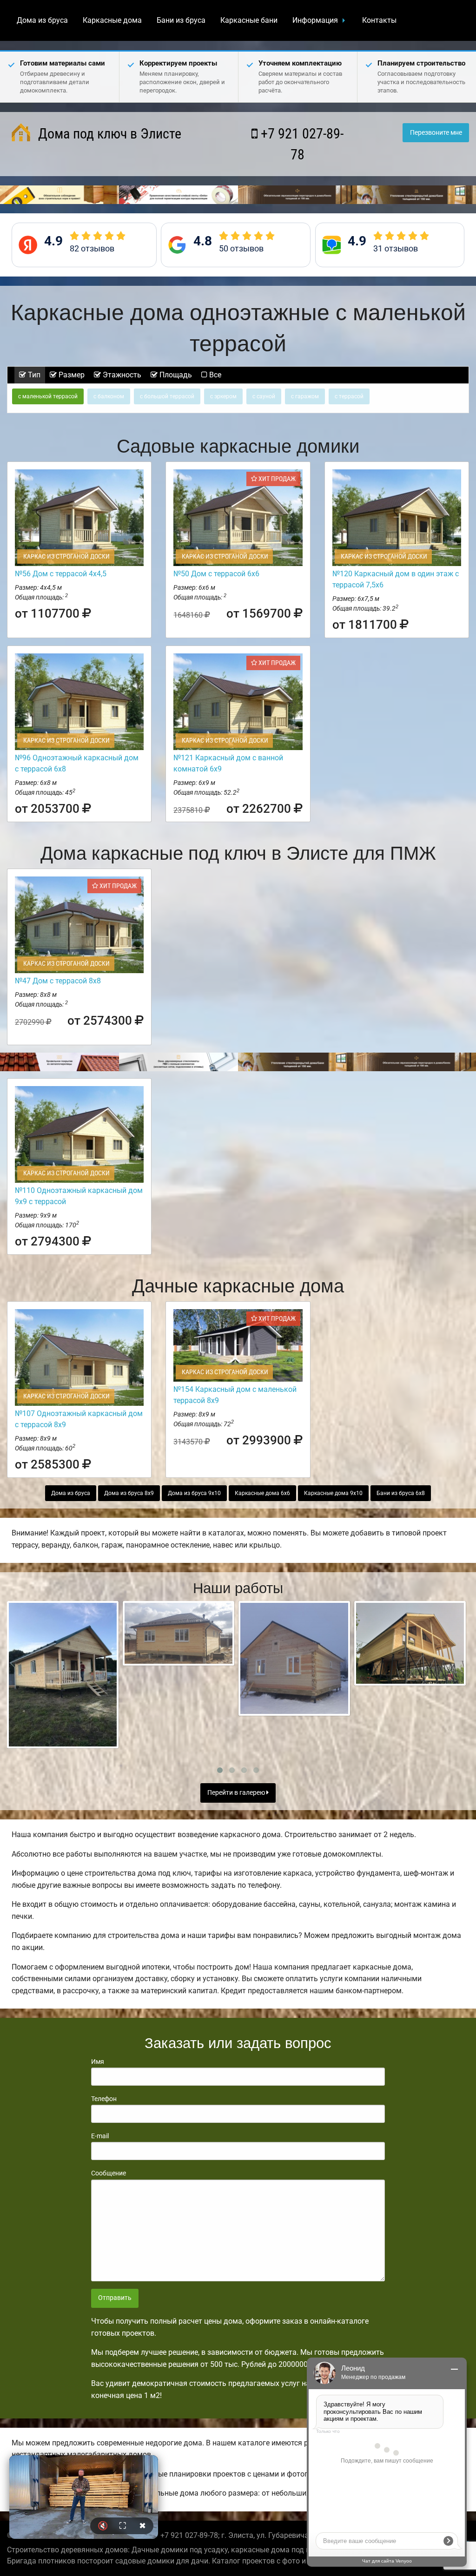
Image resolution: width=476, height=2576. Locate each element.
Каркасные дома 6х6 (262, 1493)
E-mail (100, 2136)
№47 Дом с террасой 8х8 (58, 981)
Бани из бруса (181, 20)
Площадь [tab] (175, 375)
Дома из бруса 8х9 (129, 1493)
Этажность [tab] (121, 375)
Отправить (115, 2298)
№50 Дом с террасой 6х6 (216, 574)
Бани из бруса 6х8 (401, 1493)
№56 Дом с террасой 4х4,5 (61, 574)
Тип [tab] (33, 375)
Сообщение (109, 2173)
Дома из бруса (42, 20)
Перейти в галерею (237, 1793)
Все (214, 375)
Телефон (104, 2099)
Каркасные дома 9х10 (333, 1493)
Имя (98, 2062)
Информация (315, 20)
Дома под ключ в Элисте (108, 134)
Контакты (379, 20)
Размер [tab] (71, 375)
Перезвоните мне (436, 133)
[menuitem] (42, 20)
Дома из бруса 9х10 (194, 1493)
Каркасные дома (112, 20)
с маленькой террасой (48, 396)
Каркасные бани (249, 20)
